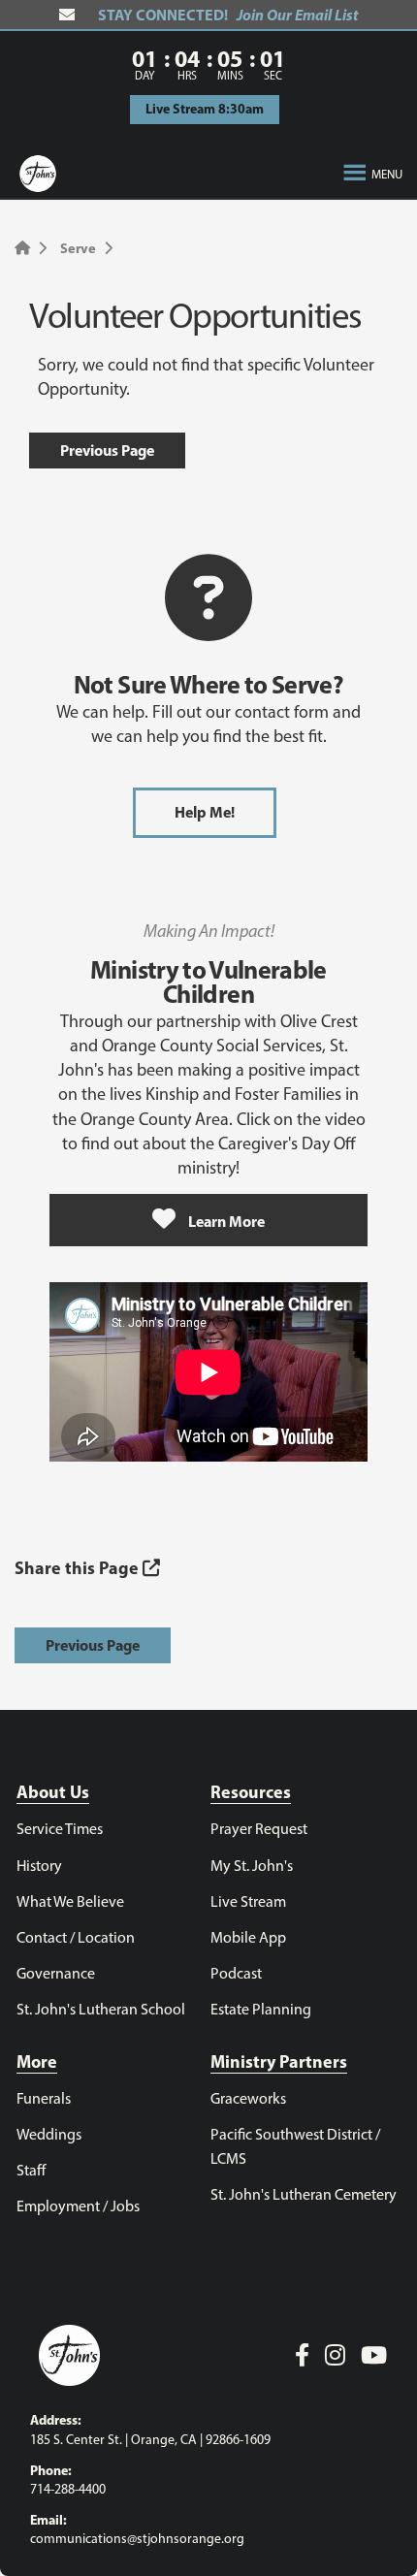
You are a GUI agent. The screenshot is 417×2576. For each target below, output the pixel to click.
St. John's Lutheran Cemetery (304, 2194)
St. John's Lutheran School (101, 2009)
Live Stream (248, 1901)
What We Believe (70, 1901)
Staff (31, 2170)
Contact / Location (76, 1937)
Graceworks (248, 2098)
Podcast (236, 1973)
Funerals (44, 2098)
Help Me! (205, 812)
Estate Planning (261, 2009)
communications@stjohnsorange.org (137, 2539)
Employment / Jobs (78, 2206)
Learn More (225, 1221)
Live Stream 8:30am (205, 109)
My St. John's (252, 1866)
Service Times (60, 1829)
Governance (56, 1973)
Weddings (49, 2134)
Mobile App (248, 1937)
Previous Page (107, 450)
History (39, 1866)
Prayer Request (259, 1829)
